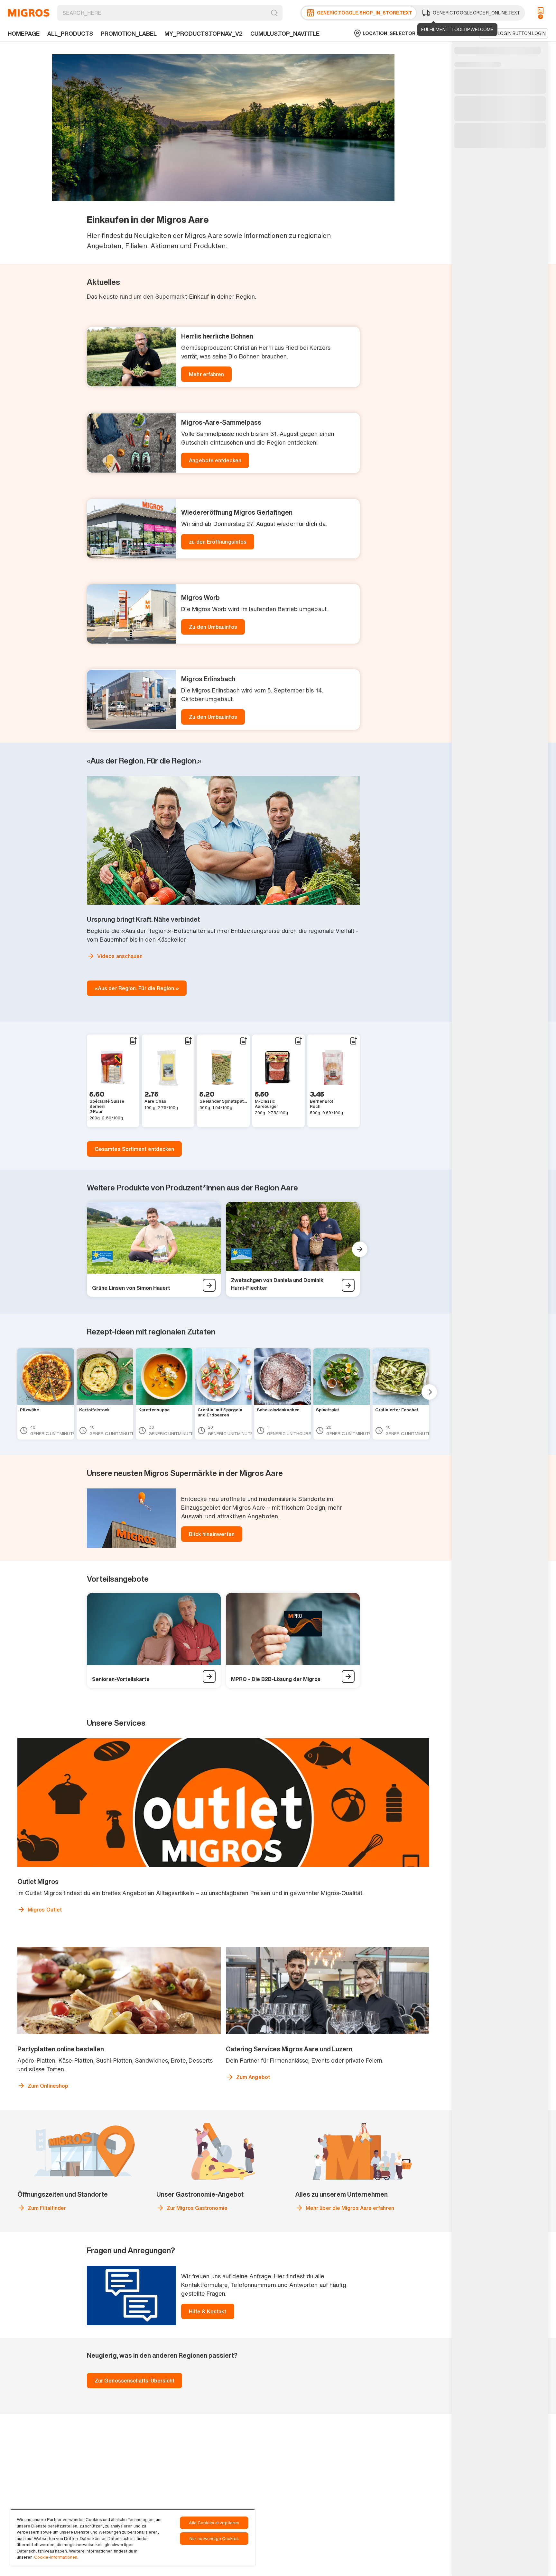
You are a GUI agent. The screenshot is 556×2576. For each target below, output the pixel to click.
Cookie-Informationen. (56, 2557)
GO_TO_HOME (29, 13)
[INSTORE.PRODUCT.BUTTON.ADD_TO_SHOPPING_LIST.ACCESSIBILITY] (133, 1041)
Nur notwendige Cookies (214, 2539)
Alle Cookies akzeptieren (214, 2523)
